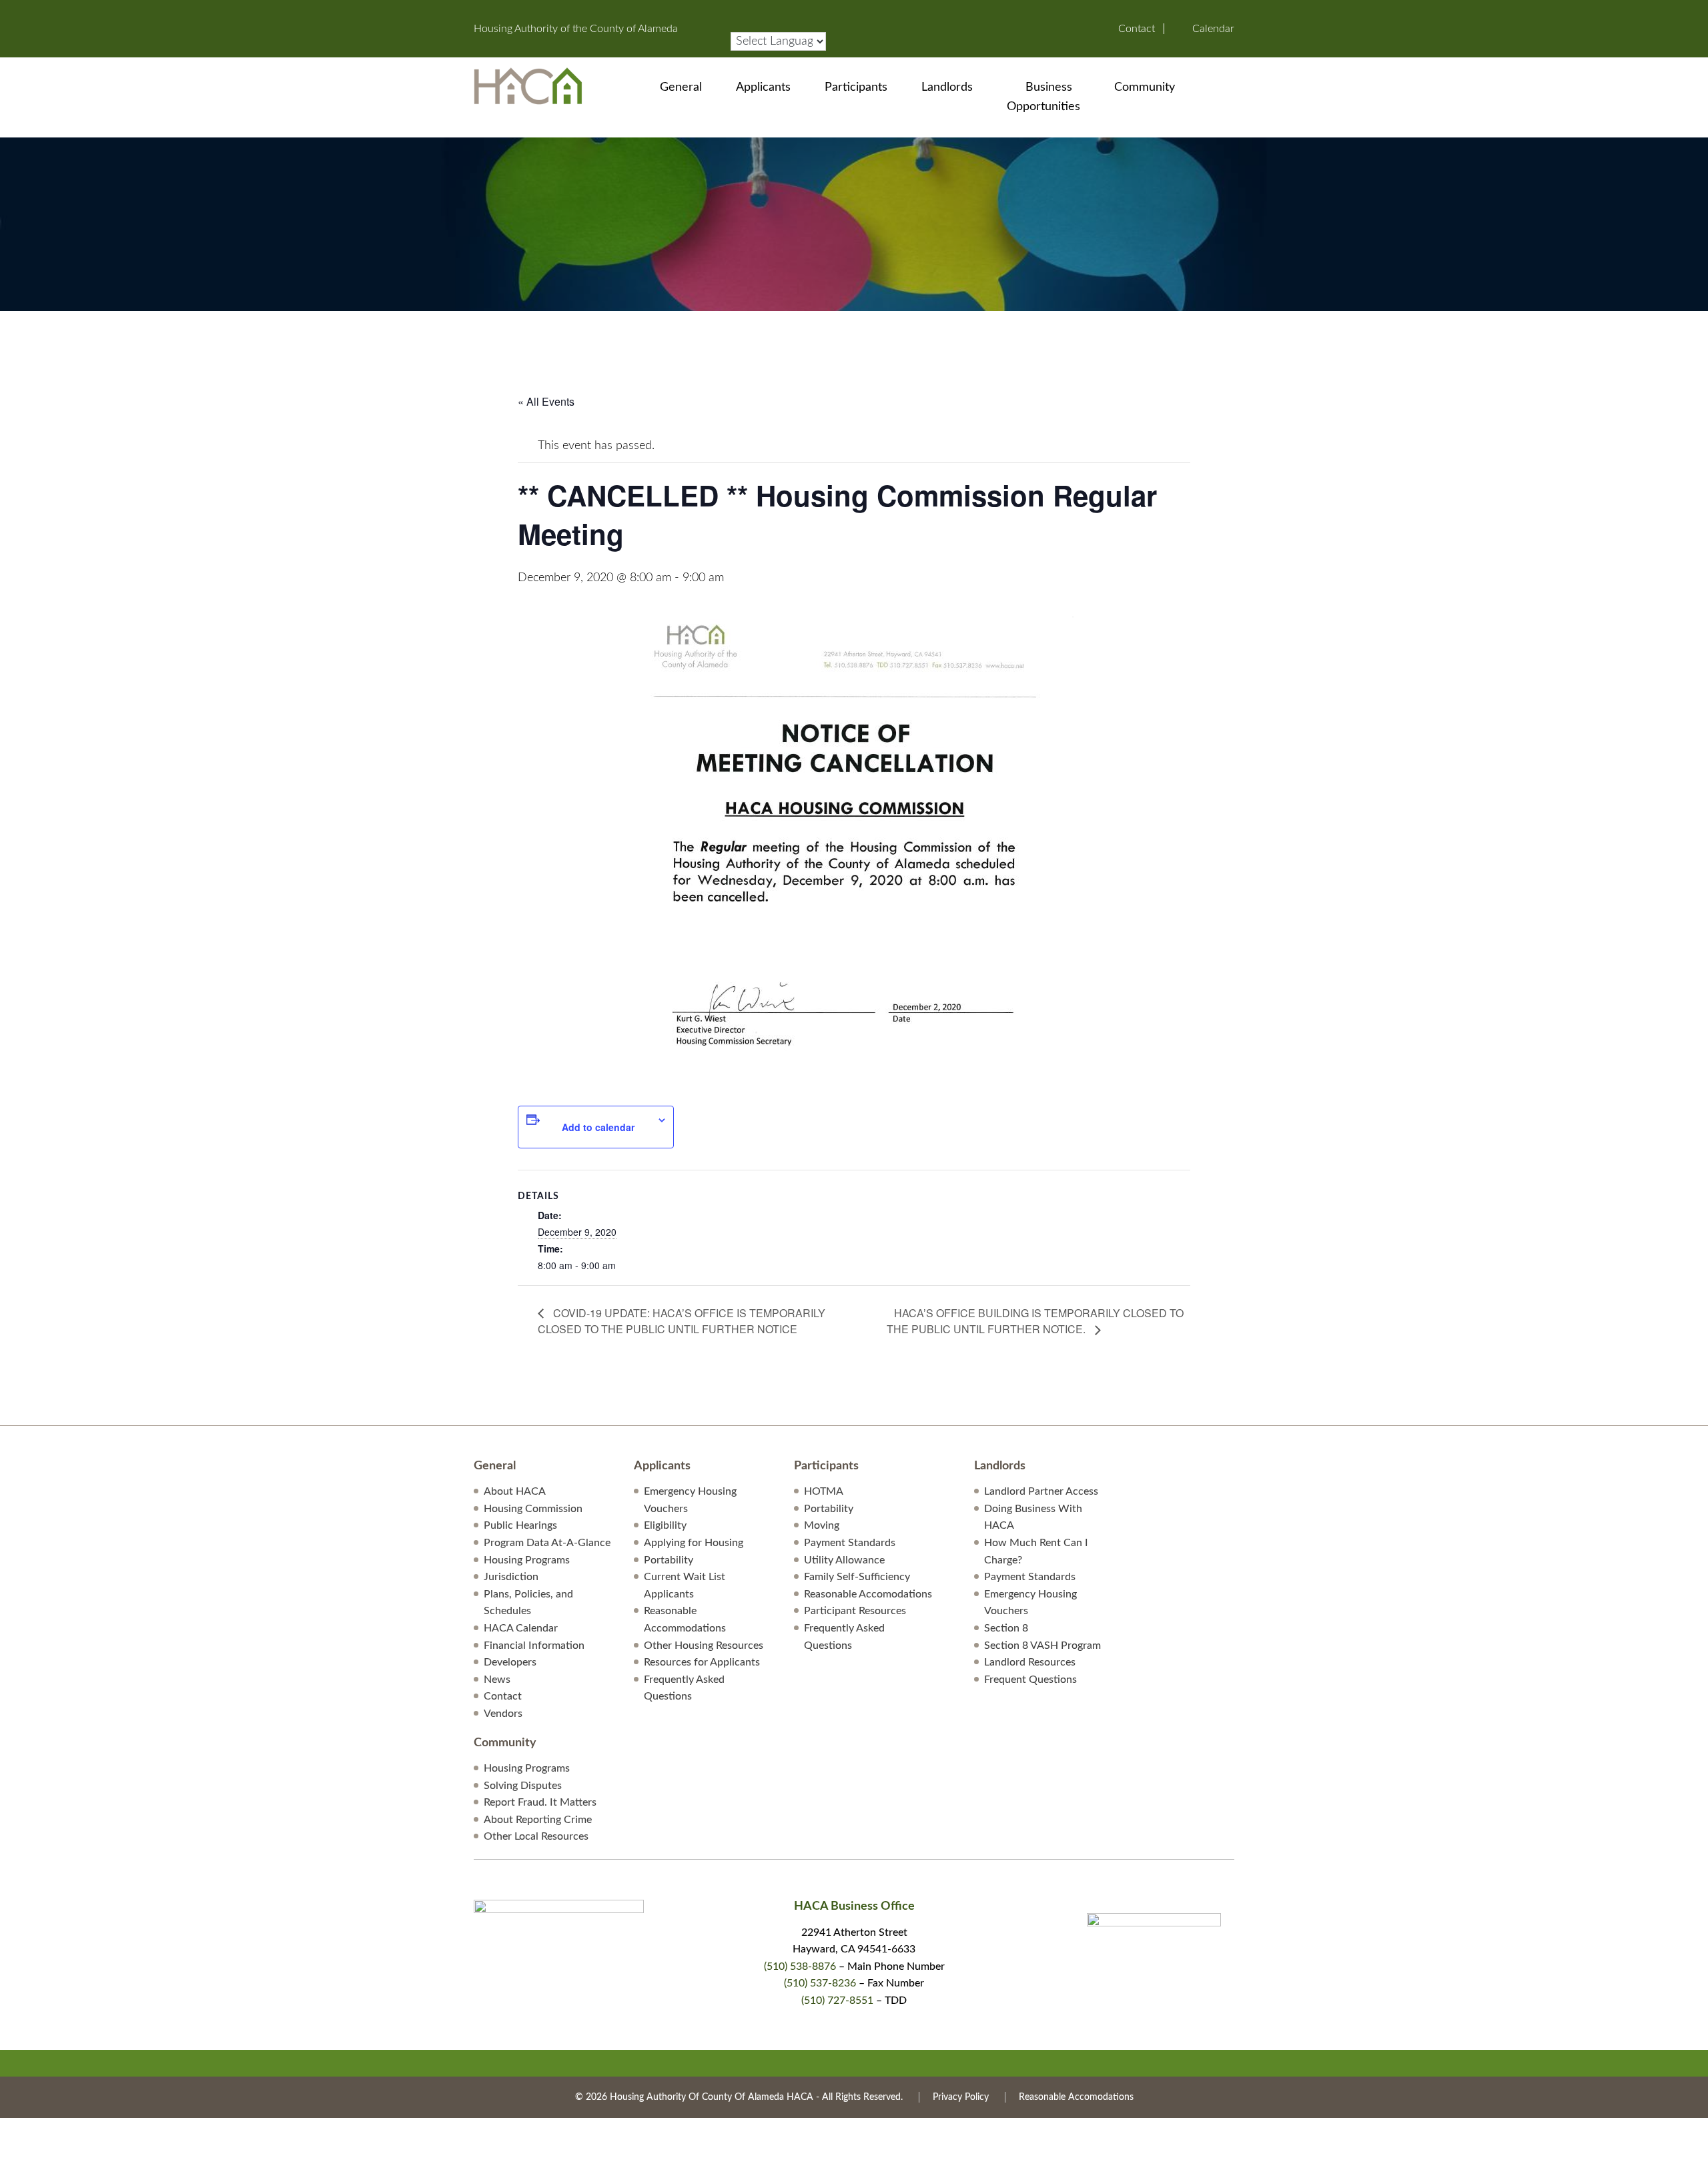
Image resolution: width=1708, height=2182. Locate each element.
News (497, 1680)
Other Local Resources (536, 1836)
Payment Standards (850, 1543)
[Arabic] (737, 12)
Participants (856, 87)
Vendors (503, 1714)
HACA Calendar (521, 1628)
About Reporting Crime (538, 1820)
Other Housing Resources (704, 1646)
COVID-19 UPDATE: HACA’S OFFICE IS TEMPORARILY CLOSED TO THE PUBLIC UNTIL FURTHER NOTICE (682, 1321)
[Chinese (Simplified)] (750, 12)
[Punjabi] (830, 12)
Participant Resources (855, 1611)
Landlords (947, 87)
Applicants (763, 87)
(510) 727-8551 (837, 2001)
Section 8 (1006, 1628)
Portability (669, 1560)
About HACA (515, 1491)
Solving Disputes (523, 1786)
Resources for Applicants (702, 1662)
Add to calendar (598, 1127)
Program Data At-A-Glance (547, 1543)
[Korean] (803, 12)
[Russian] (737, 25)
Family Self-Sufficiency (857, 1577)
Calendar (1213, 29)
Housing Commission (533, 1509)
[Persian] (817, 12)
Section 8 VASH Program (1042, 1646)
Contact (1137, 29)
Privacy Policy (961, 2097)
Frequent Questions (1030, 1680)
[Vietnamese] (763, 25)
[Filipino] (790, 12)
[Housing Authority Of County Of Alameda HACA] (528, 85)
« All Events (546, 401)
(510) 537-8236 (820, 1983)
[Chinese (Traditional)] (763, 12)
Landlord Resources (1030, 1662)
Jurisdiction (511, 1577)
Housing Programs (527, 1560)
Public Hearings (520, 1525)
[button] (1226, 87)
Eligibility (665, 1525)
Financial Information (534, 1646)
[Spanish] (750, 25)
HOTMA (824, 1491)
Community (1145, 87)
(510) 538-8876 (800, 1966)
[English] (777, 12)
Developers (510, 1662)
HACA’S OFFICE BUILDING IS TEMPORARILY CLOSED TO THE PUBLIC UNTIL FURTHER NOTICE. (1035, 1321)
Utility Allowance (844, 1560)
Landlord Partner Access (1041, 1491)
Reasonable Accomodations (868, 1594)
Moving (822, 1525)
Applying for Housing (694, 1543)
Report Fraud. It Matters (540, 1802)
